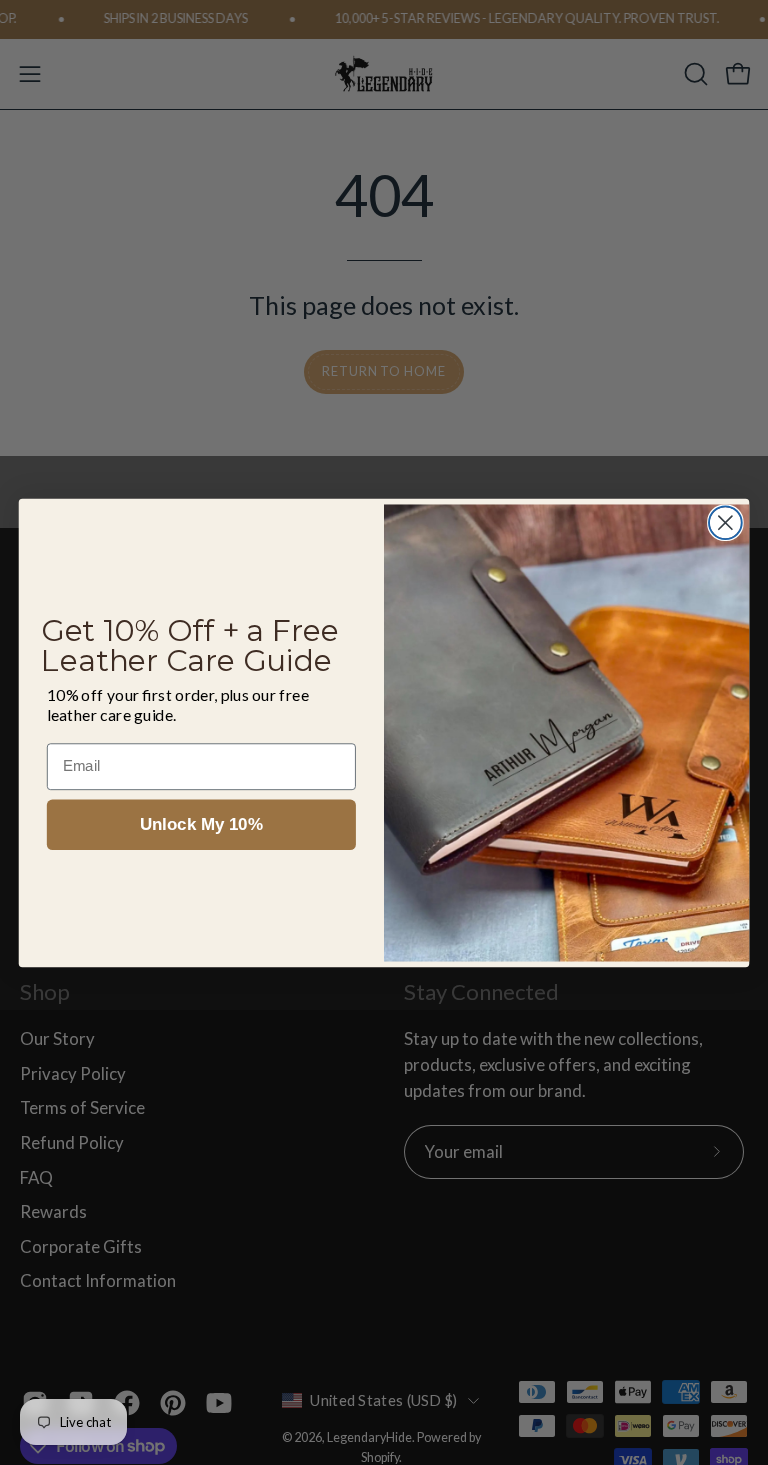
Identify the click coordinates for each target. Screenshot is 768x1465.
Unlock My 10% (201, 824)
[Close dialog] (725, 522)
